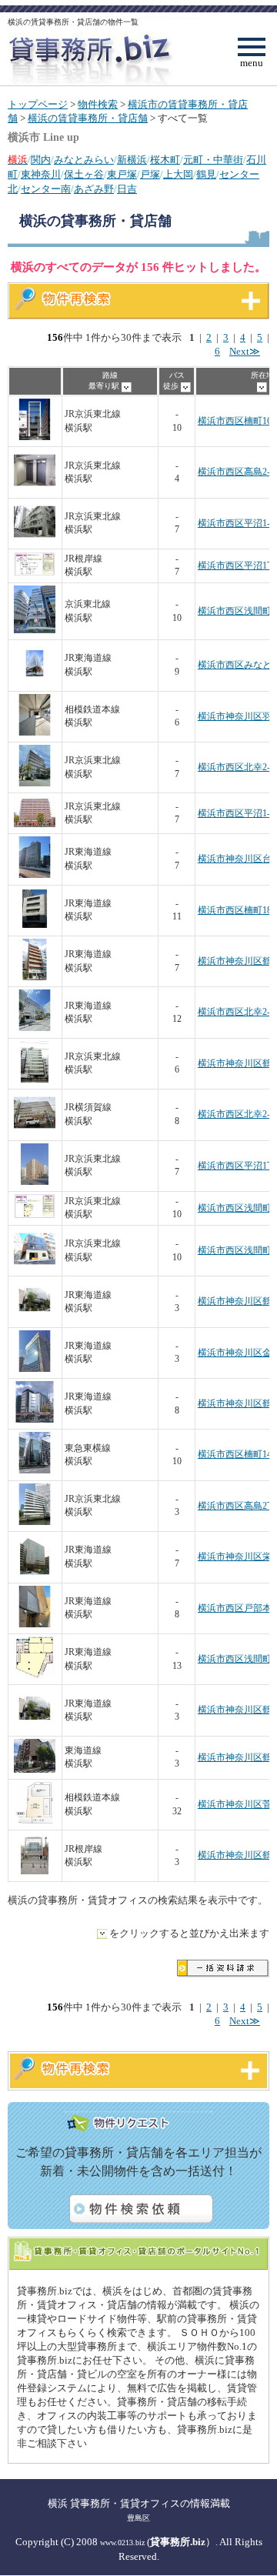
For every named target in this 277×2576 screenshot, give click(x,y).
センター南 (46, 189)
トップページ (38, 105)
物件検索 (98, 105)
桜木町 (165, 160)
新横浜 (132, 160)
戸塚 (150, 175)
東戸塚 (122, 175)
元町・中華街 (213, 160)
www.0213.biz (122, 2543)
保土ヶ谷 (84, 175)
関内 (41, 160)
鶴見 (206, 175)
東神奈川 (41, 175)
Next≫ (245, 352)
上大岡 (178, 175)
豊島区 (138, 2518)
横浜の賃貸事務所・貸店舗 (88, 118)
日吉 (127, 189)
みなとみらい (84, 160)
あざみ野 (94, 189)
